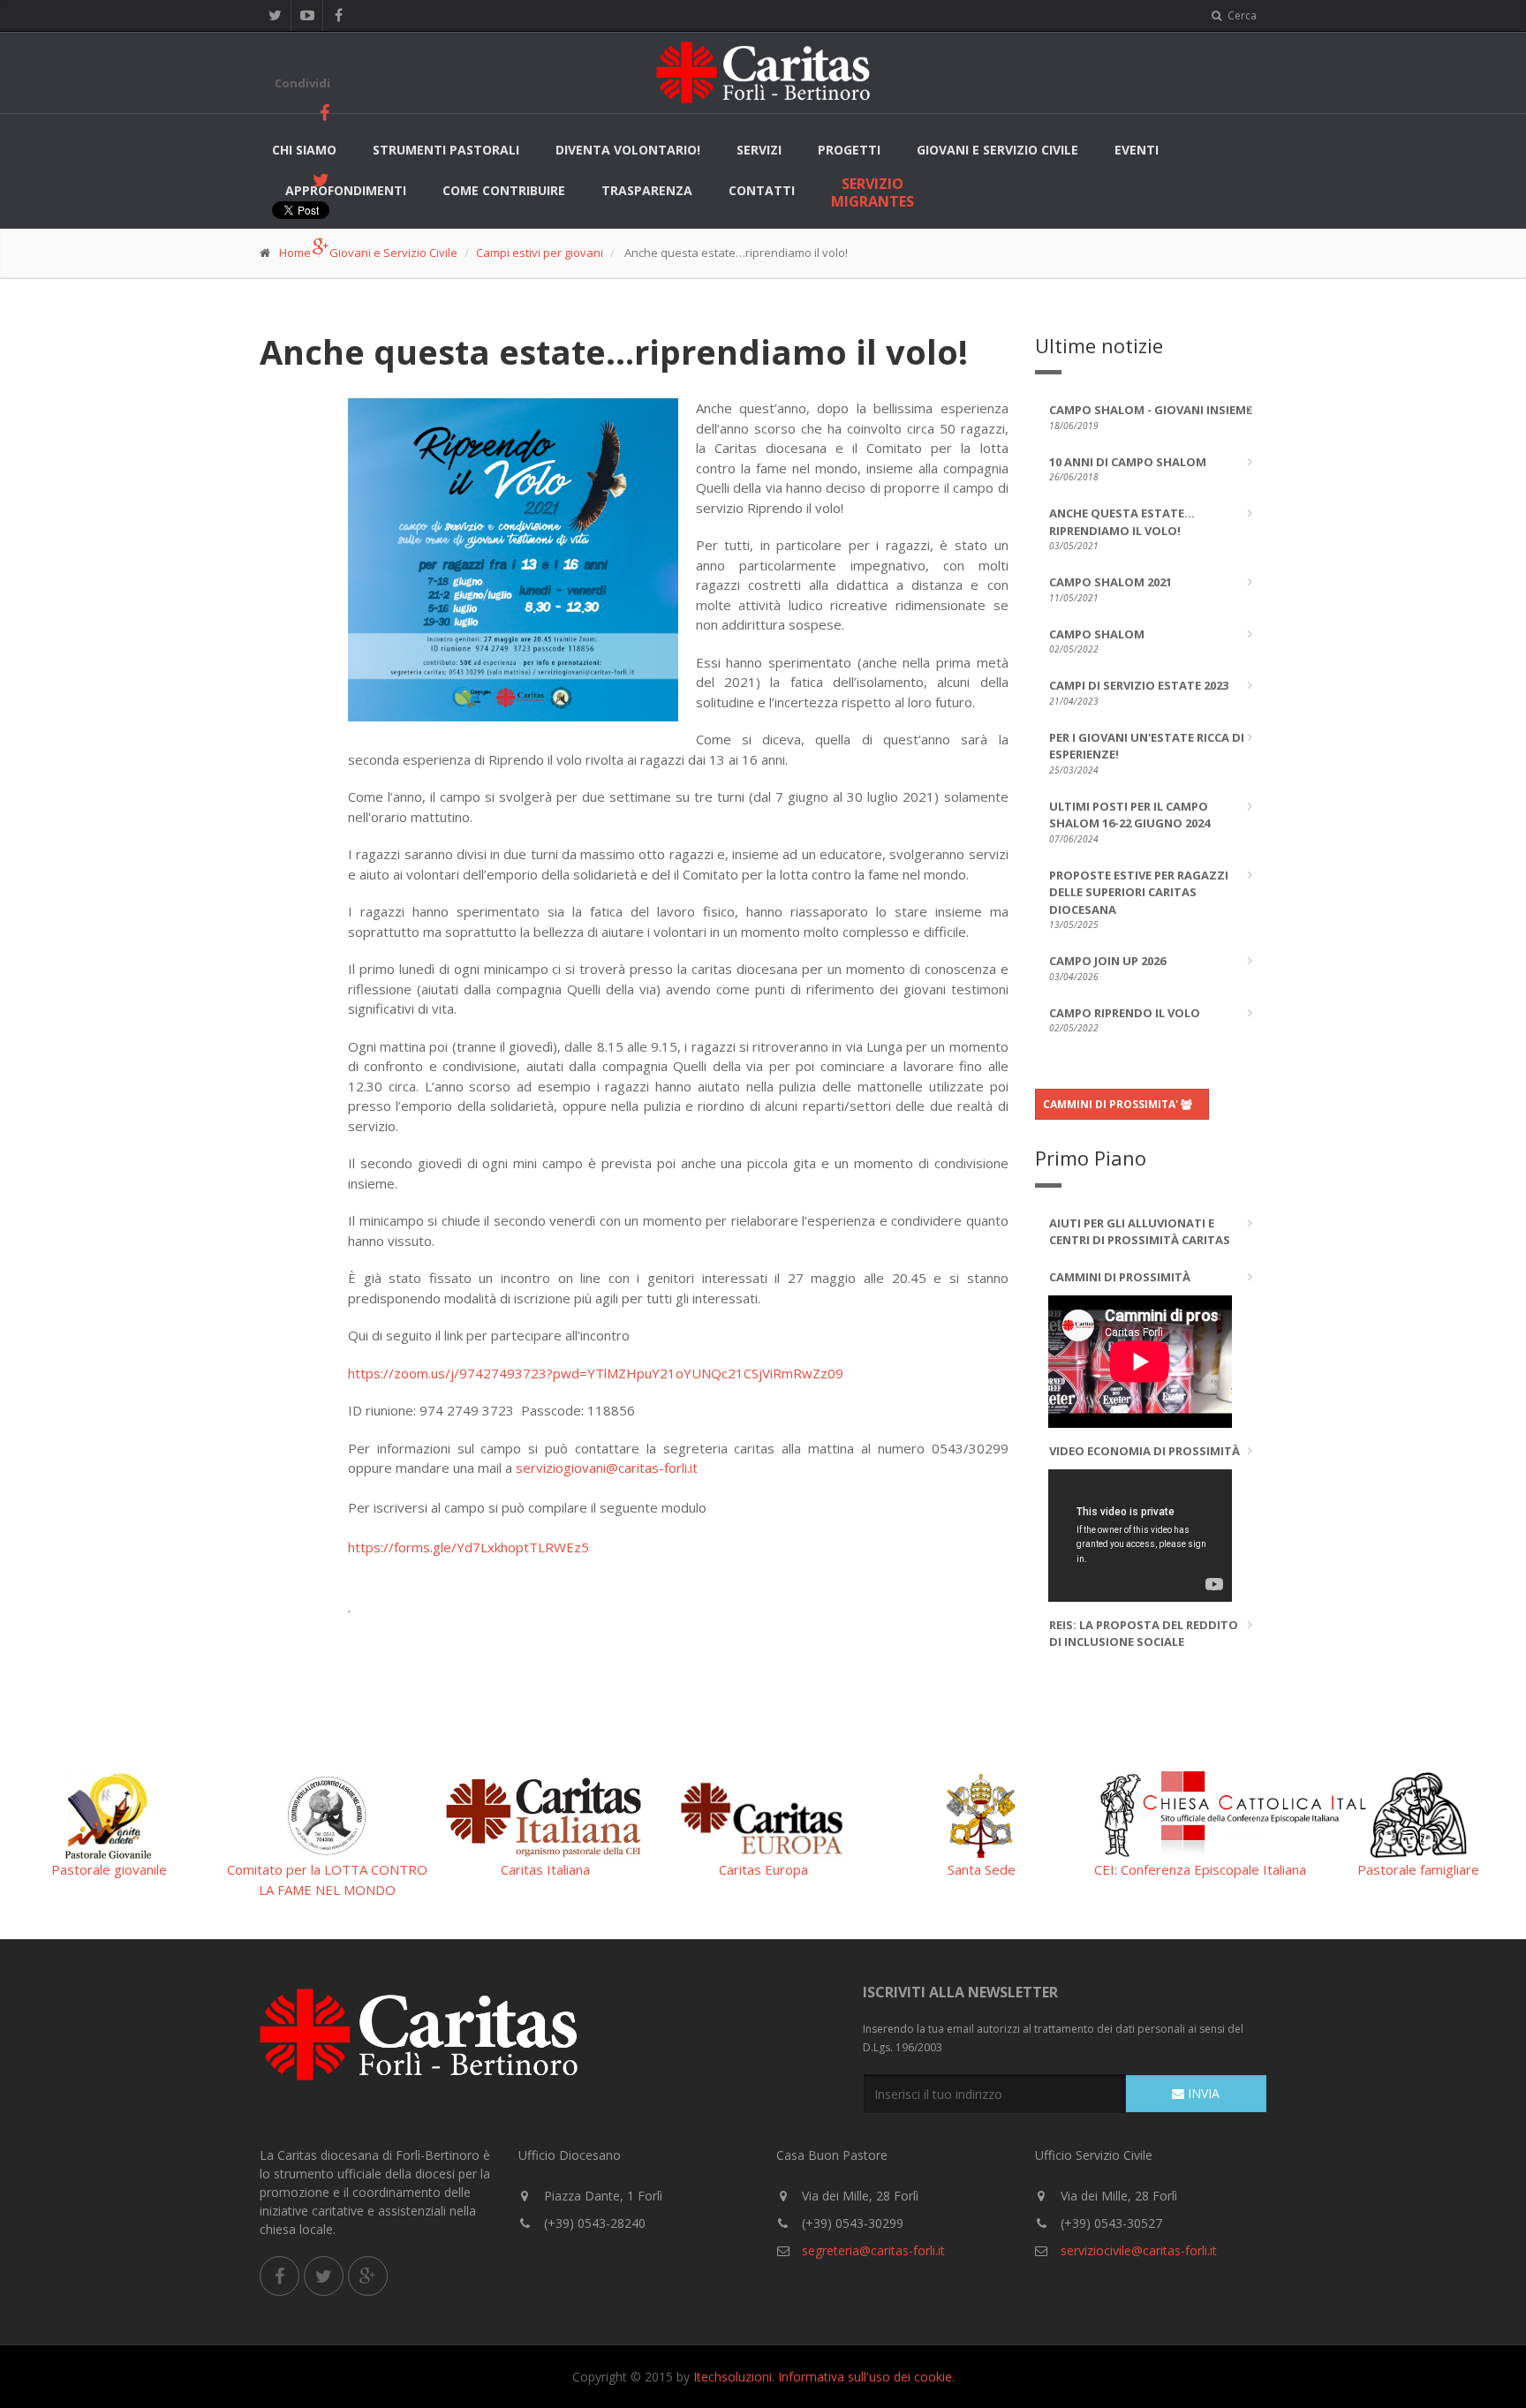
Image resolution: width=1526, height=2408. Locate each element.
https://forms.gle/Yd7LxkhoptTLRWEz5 (468, 1547)
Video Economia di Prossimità (1144, 1451)
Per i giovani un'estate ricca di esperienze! (1147, 753)
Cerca (1241, 15)
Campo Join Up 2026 (1107, 968)
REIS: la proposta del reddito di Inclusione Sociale (1144, 1634)
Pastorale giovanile (109, 1869)
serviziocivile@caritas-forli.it (1139, 2250)
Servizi (759, 150)
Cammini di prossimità (1120, 1277)
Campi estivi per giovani (540, 253)
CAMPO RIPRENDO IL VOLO (1125, 1020)
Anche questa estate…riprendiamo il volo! (1122, 528)
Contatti (762, 190)
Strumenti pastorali (446, 150)
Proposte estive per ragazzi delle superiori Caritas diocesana (1139, 899)
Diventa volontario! (628, 150)
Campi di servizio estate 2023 (1139, 692)
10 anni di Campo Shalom (1128, 469)
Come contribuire (504, 190)
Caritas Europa (763, 1869)
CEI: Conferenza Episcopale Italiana (1200, 1869)
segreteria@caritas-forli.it (872, 2250)
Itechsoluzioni (733, 2377)
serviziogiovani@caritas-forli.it (607, 1468)
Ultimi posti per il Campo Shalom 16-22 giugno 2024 (1129, 822)
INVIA (1202, 2093)
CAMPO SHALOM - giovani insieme (1151, 417)
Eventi (1137, 150)
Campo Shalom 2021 (1111, 589)
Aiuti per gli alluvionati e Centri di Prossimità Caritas (1140, 1232)
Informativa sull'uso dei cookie (865, 2377)
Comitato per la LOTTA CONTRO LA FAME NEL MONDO (327, 1880)
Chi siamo (304, 150)
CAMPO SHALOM (1097, 641)
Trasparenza (647, 190)
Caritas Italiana (545, 1869)
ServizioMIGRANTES (873, 192)
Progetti (849, 150)
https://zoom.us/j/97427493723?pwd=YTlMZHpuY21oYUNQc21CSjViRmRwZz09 (596, 1373)
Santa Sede (982, 1869)
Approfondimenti (346, 190)
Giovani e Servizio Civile (997, 150)
